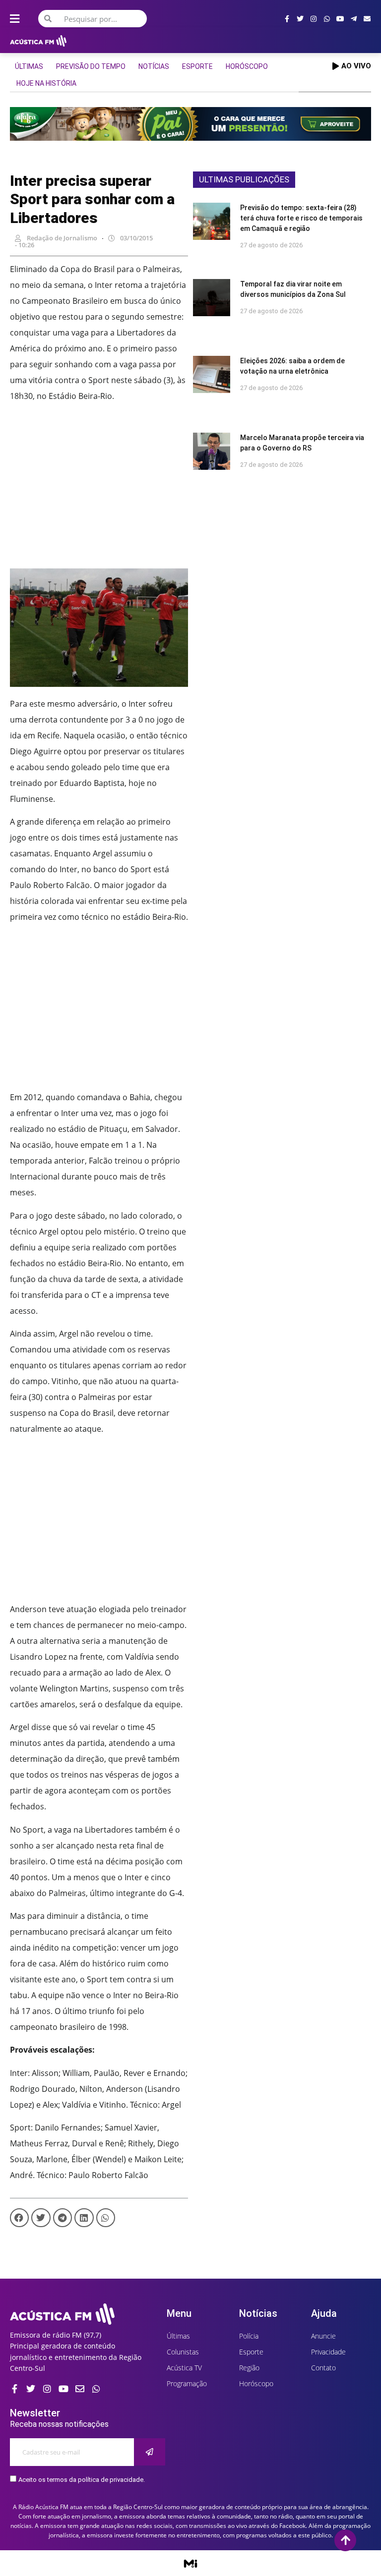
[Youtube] (340, 19)
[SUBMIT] (150, 2452)
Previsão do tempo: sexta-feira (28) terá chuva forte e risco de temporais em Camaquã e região (301, 218)
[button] (19, 2218)
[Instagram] (314, 19)
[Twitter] (300, 19)
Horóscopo (247, 66)
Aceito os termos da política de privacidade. (82, 2480)
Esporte (197, 66)
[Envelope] (367, 19)
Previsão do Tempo (91, 66)
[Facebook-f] (287, 19)
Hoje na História (46, 83)
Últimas (29, 66)
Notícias (154, 66)
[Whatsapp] (327, 19)
